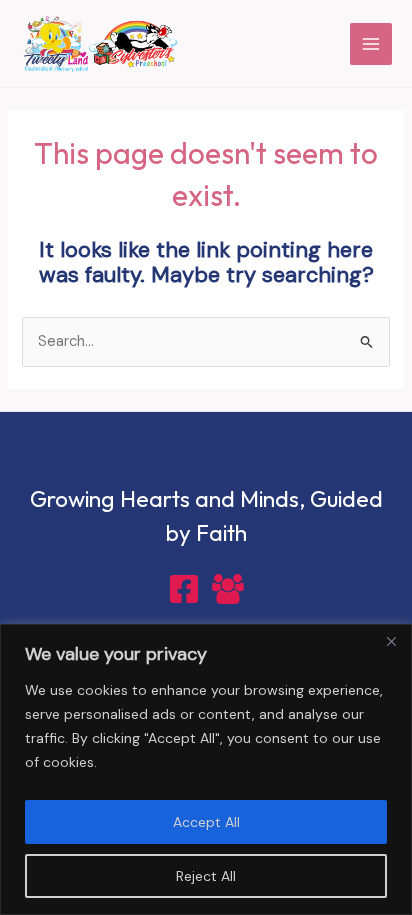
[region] (206, 769)
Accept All (206, 822)
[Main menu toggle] (371, 44)
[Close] (391, 641)
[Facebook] (184, 589)
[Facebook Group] (228, 589)
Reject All (206, 876)
